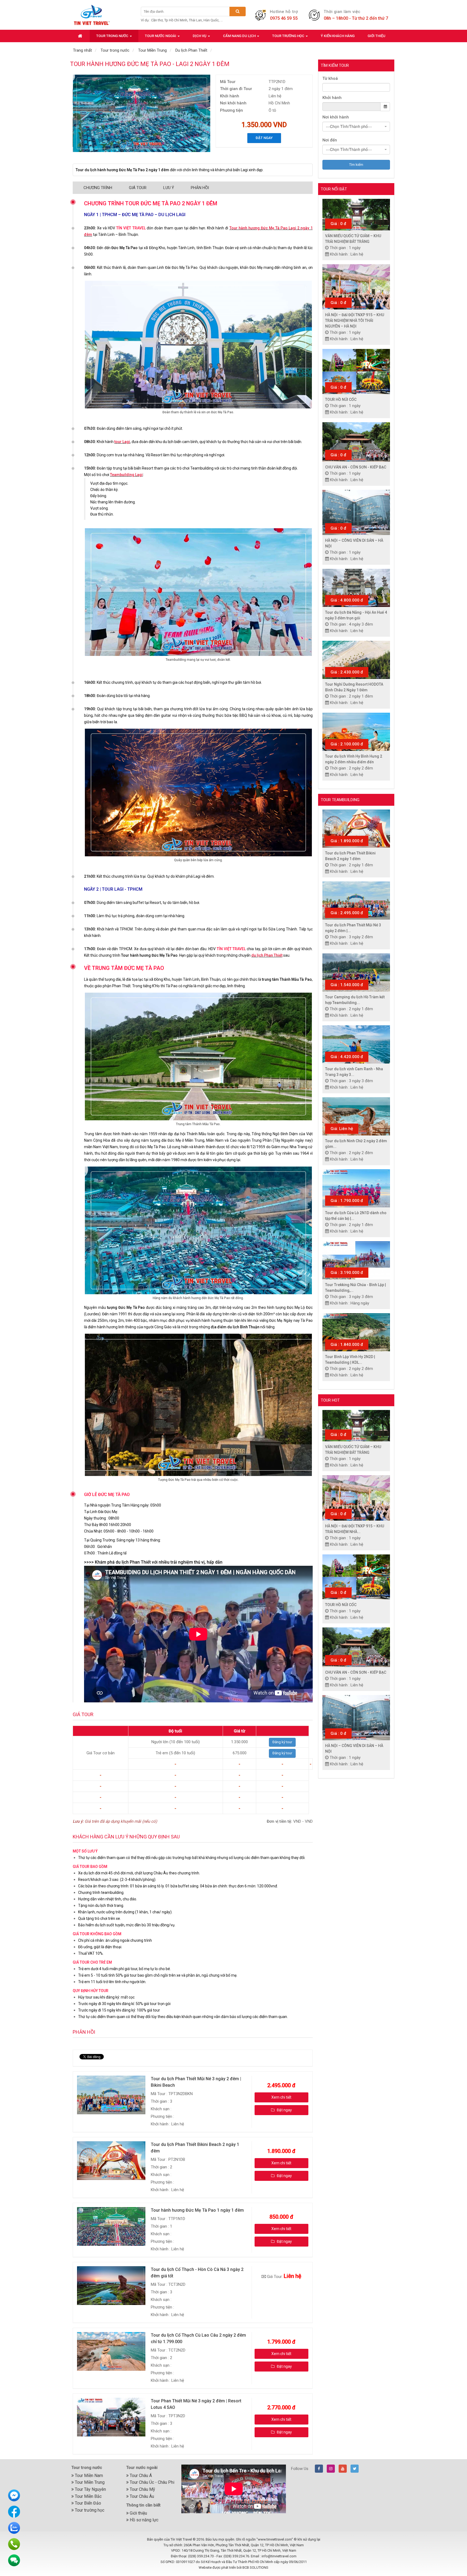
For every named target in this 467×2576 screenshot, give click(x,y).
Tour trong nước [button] (113, 36)
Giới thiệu (138, 2513)
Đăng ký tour (282, 1742)
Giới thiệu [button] (376, 36)
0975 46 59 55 (284, 18)
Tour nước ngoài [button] (161, 36)
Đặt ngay (264, 138)
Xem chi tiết (281, 2097)
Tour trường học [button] (289, 36)
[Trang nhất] (81, 36)
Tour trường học (89, 2510)
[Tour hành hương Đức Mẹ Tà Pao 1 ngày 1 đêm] (112, 2226)
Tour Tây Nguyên (90, 2489)
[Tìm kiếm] (238, 11)
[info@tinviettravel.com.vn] (14, 2560)
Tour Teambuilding (340, 800)
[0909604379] (14, 2544)
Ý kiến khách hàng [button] (338, 36)
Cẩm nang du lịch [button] (240, 36)
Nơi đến (330, 140)
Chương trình (98, 188)
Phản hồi (200, 188)
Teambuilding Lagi (126, 475)
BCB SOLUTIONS (255, 2567)
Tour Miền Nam (88, 2476)
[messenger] (14, 2495)
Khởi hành (332, 98)
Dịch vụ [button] (200, 36)
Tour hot (330, 1400)
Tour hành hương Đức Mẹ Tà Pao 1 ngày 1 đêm (197, 2210)
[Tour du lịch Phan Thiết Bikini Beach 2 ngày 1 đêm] (112, 2160)
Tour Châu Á (140, 2476)
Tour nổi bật (334, 189)
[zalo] (14, 2528)
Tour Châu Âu (141, 2496)
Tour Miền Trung (89, 2482)
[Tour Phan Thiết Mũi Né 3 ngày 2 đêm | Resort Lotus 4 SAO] (112, 2417)
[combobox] (356, 127)
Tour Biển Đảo (87, 2503)
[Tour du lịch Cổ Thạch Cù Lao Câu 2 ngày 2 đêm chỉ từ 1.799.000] (112, 2351)
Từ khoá (330, 78)
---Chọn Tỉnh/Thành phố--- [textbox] (349, 126)
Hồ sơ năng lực (144, 2520)
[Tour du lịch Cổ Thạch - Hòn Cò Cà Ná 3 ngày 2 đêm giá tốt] (112, 2285)
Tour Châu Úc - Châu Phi (151, 2482)
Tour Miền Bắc (88, 2496)
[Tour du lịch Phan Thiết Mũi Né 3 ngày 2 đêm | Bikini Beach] (112, 2095)
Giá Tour (138, 188)
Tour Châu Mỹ (142, 2489)
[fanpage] (14, 2511)
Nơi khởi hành (336, 117)
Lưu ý (169, 188)
